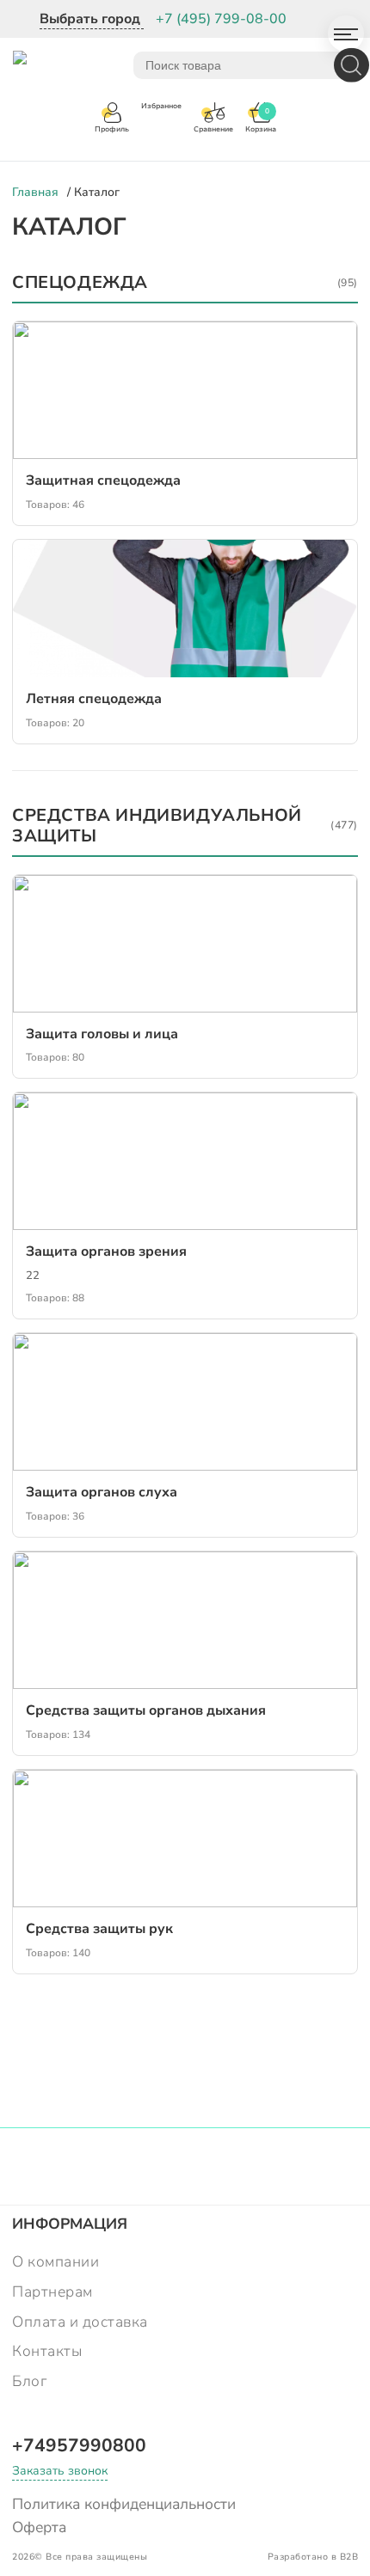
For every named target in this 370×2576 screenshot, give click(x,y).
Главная (35, 192)
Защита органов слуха (102, 1492)
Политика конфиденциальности (124, 2504)
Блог (29, 2381)
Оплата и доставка (80, 2322)
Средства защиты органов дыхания (146, 1710)
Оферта (39, 2527)
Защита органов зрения (106, 1251)
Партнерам (52, 2291)
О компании (55, 2261)
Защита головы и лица (102, 1034)
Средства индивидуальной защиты (185, 826)
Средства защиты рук (99, 1929)
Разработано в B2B (313, 2557)
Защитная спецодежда (103, 480)
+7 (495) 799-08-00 (221, 19)
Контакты (47, 2351)
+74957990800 (79, 2445)
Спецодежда (185, 283)
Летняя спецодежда (94, 699)
